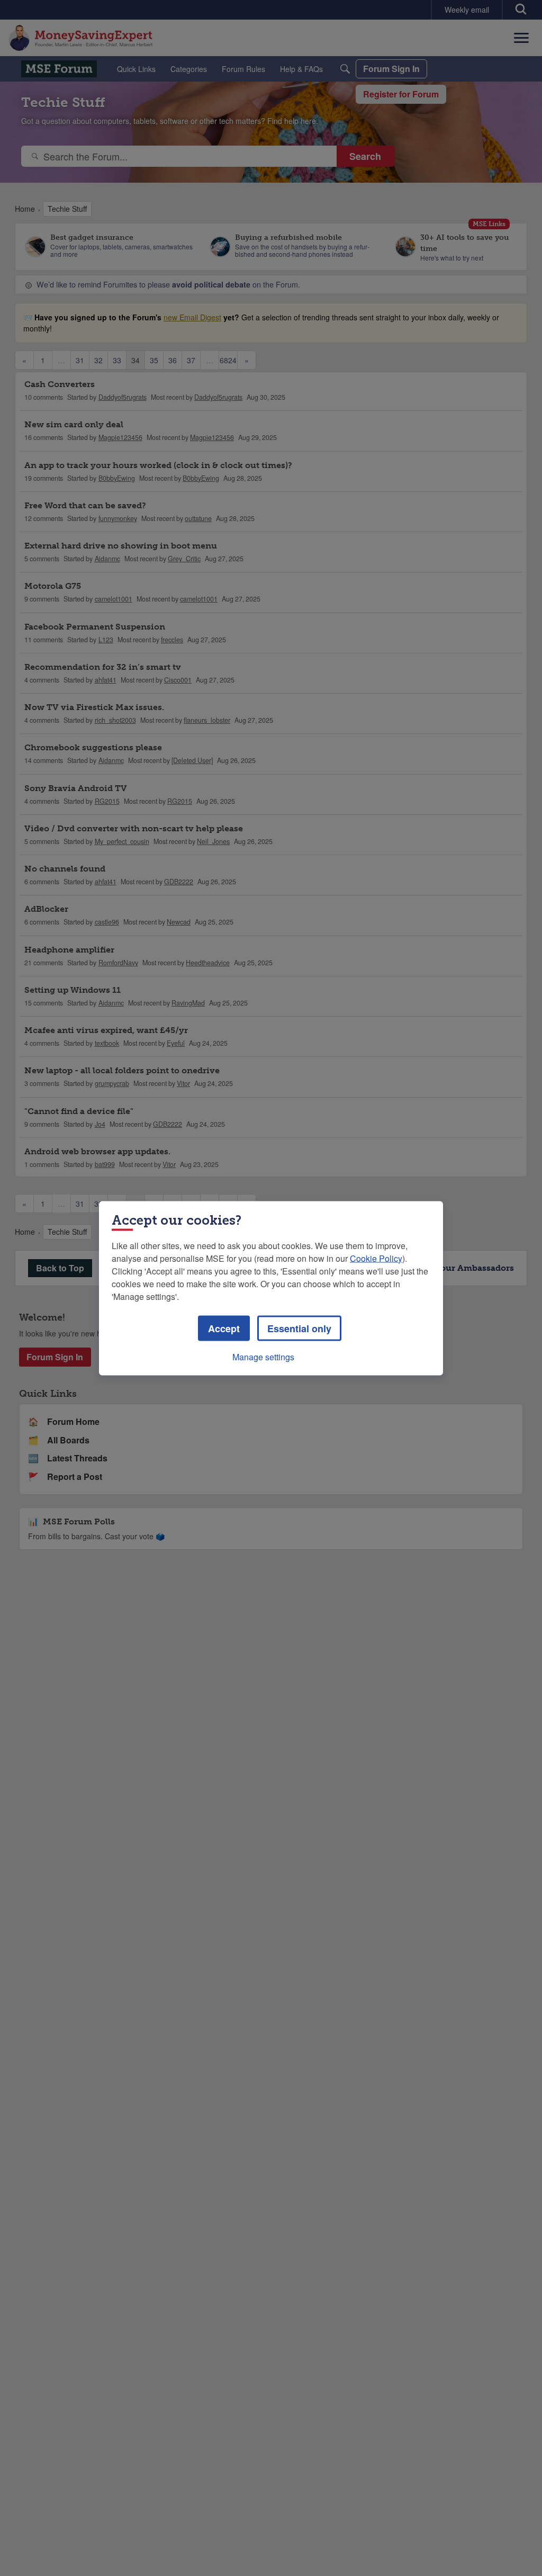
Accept (224, 1328)
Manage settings (263, 1356)
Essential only (299, 1328)
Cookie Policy (376, 1258)
